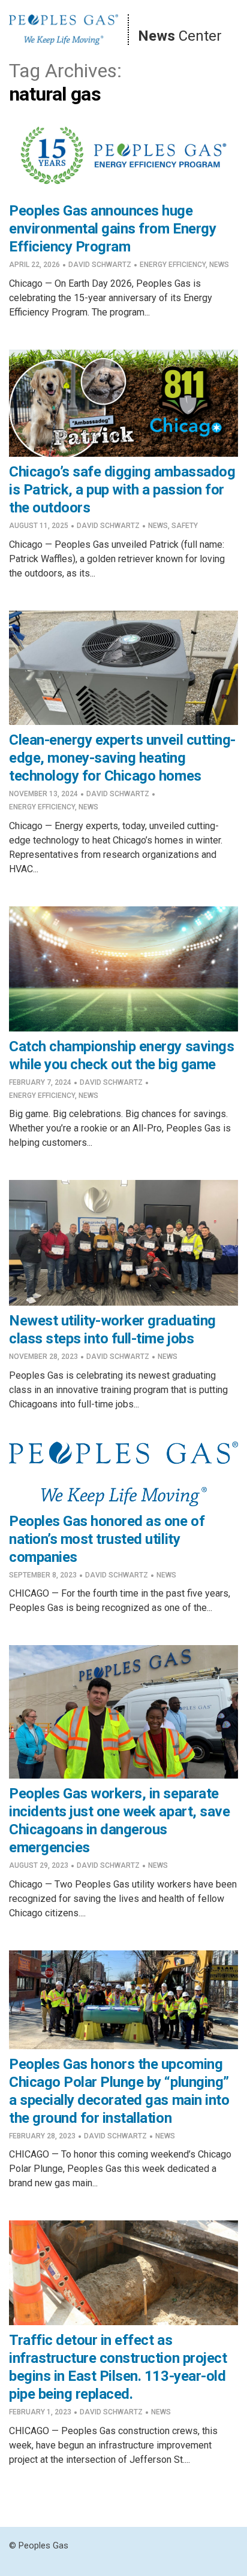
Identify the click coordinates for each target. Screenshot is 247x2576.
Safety (185, 526)
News (219, 265)
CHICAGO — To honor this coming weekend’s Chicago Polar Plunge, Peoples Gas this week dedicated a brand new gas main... (120, 2169)
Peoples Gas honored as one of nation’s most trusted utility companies (107, 1539)
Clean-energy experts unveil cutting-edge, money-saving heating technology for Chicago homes (122, 758)
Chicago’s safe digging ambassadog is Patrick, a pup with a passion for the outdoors (122, 490)
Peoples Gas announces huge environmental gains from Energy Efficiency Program (112, 229)
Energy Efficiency (173, 265)
